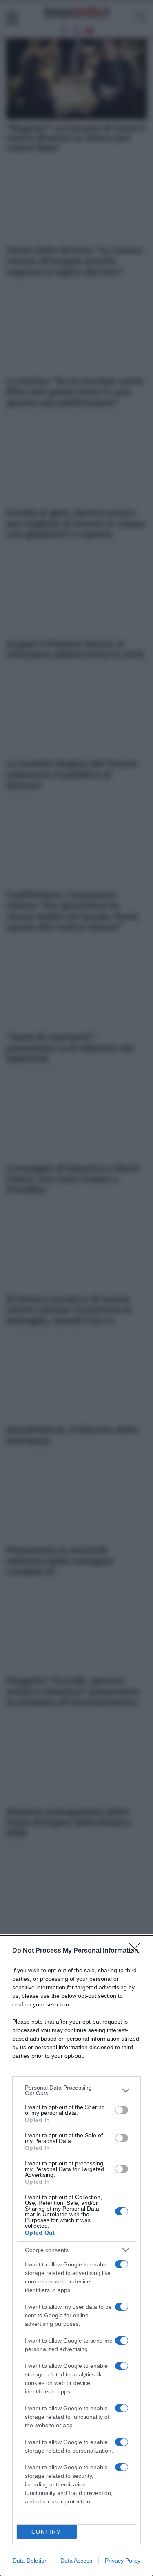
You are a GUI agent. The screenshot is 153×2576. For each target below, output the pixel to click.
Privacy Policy (123, 2561)
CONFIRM (47, 2532)
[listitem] (76, 2090)
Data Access (76, 2561)
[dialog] (76, 2256)
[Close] (137, 1951)
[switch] (122, 2110)
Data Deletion (30, 2561)
